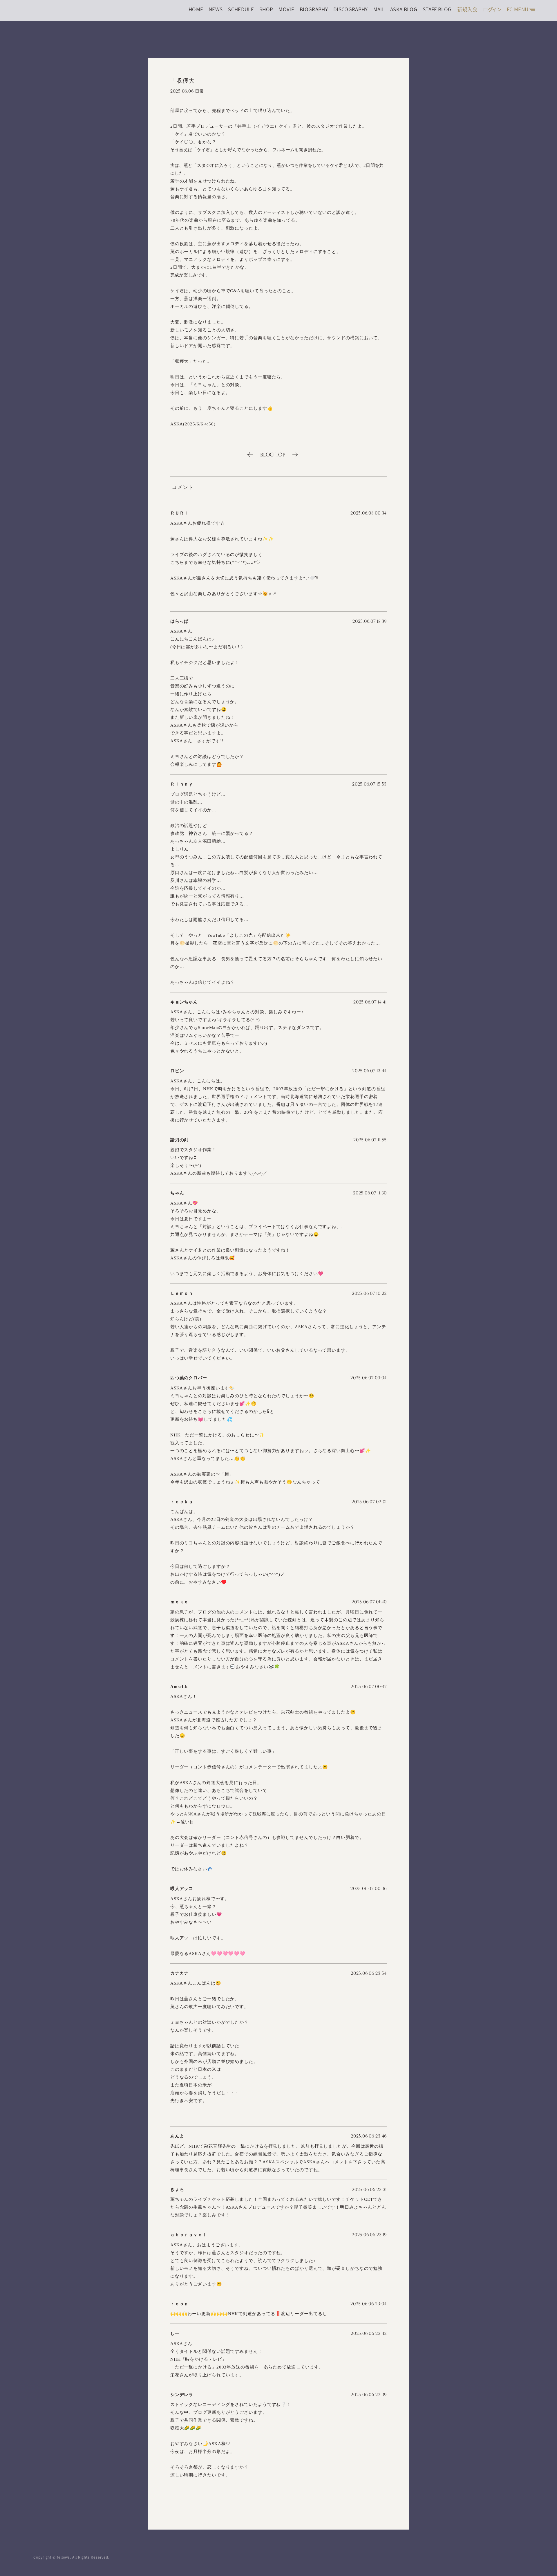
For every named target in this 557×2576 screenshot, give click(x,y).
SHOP (266, 9)
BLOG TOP (273, 455)
